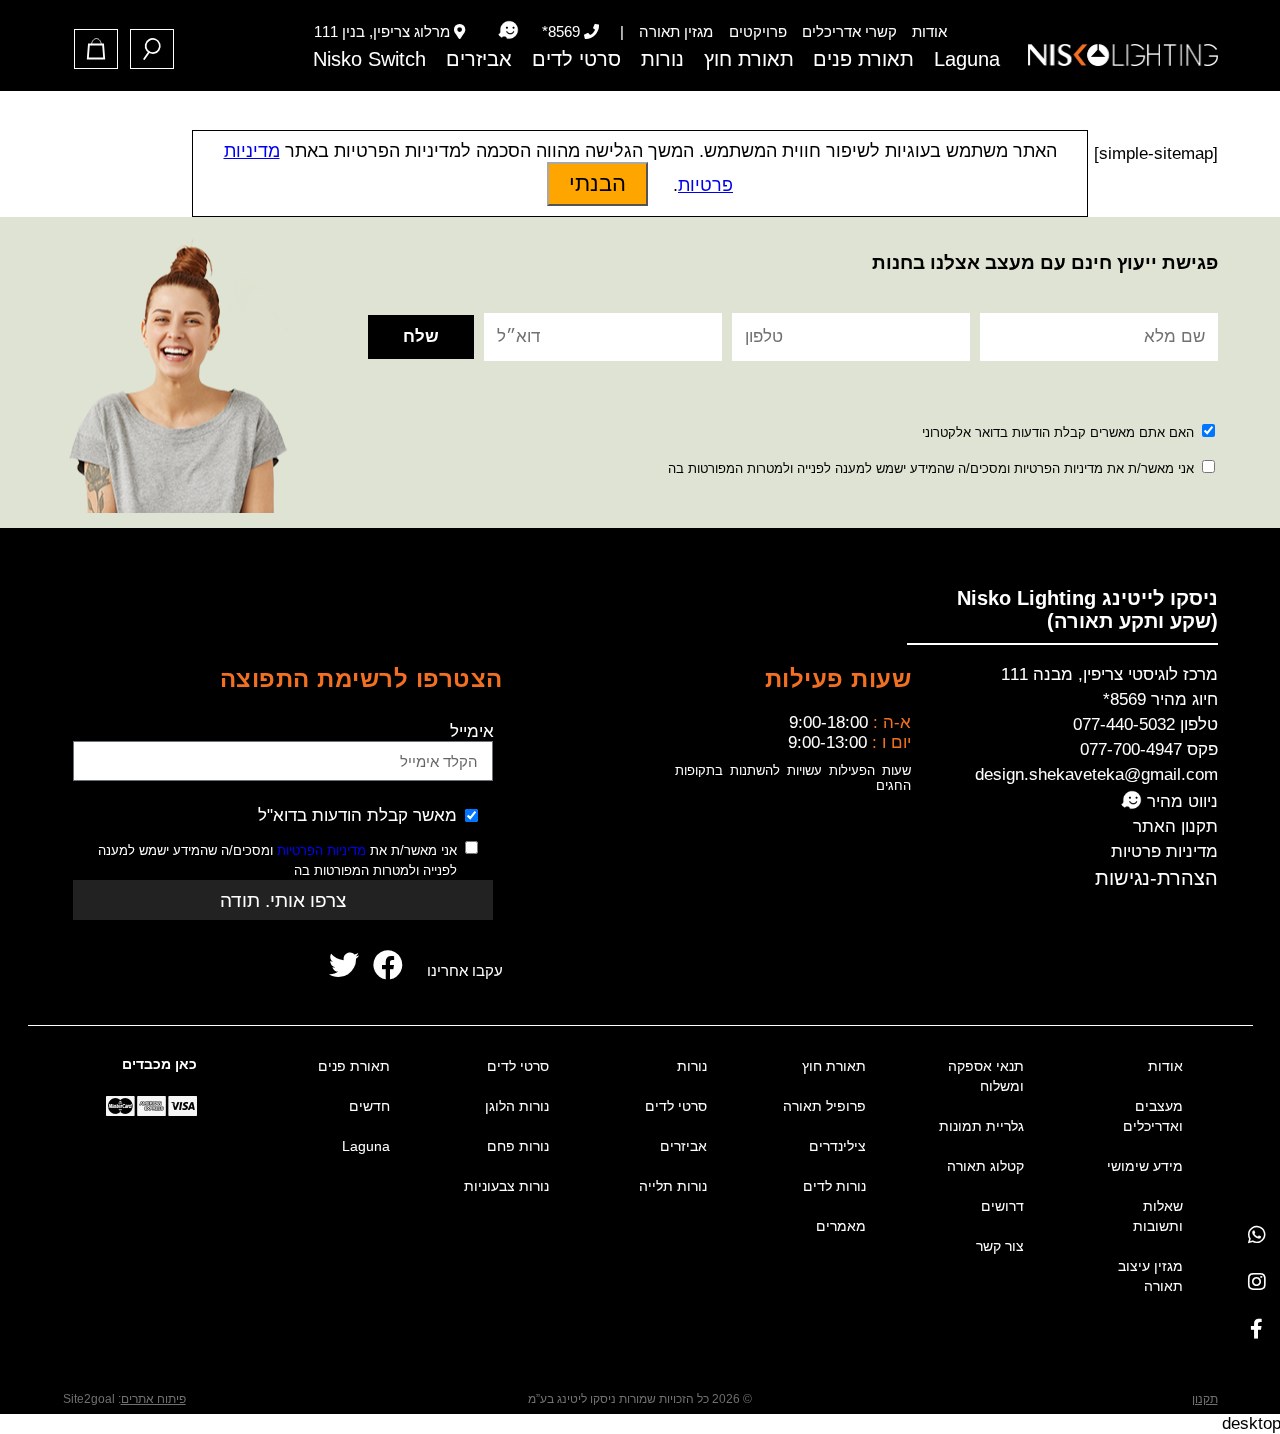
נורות (662, 59)
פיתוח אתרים (153, 1399)
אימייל (472, 731)
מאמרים (841, 1226)
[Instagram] (1256, 1281)
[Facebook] (1256, 1328)
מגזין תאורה (676, 31)
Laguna (967, 59)
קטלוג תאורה (985, 1166)
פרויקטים (758, 31)
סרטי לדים (576, 59)
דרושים (1002, 1206)
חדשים (369, 1106)
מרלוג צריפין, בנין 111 (382, 31)
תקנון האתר (1175, 826)
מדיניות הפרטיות (321, 850)
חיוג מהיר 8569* (1160, 699)
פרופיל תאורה (824, 1106)
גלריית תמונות (981, 1126)
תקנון (1205, 1399)
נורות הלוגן (517, 1106)
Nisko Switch (369, 59)
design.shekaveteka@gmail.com (1096, 774)
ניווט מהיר (1180, 801)
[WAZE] (507, 31)
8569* (561, 31)
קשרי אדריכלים (849, 31)
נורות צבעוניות (506, 1186)
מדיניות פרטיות (1164, 851)
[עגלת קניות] (96, 49)
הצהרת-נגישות (1156, 878)
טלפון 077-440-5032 (1145, 724)
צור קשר (1000, 1246)
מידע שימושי (1145, 1166)
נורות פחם (518, 1146)
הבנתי (597, 183)
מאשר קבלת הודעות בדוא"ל (357, 815)
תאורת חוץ (749, 59)
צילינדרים (837, 1146)
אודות (929, 31)
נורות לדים (834, 1186)
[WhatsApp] (1256, 1234)
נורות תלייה (673, 1186)
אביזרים (479, 59)
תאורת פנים (863, 59)
